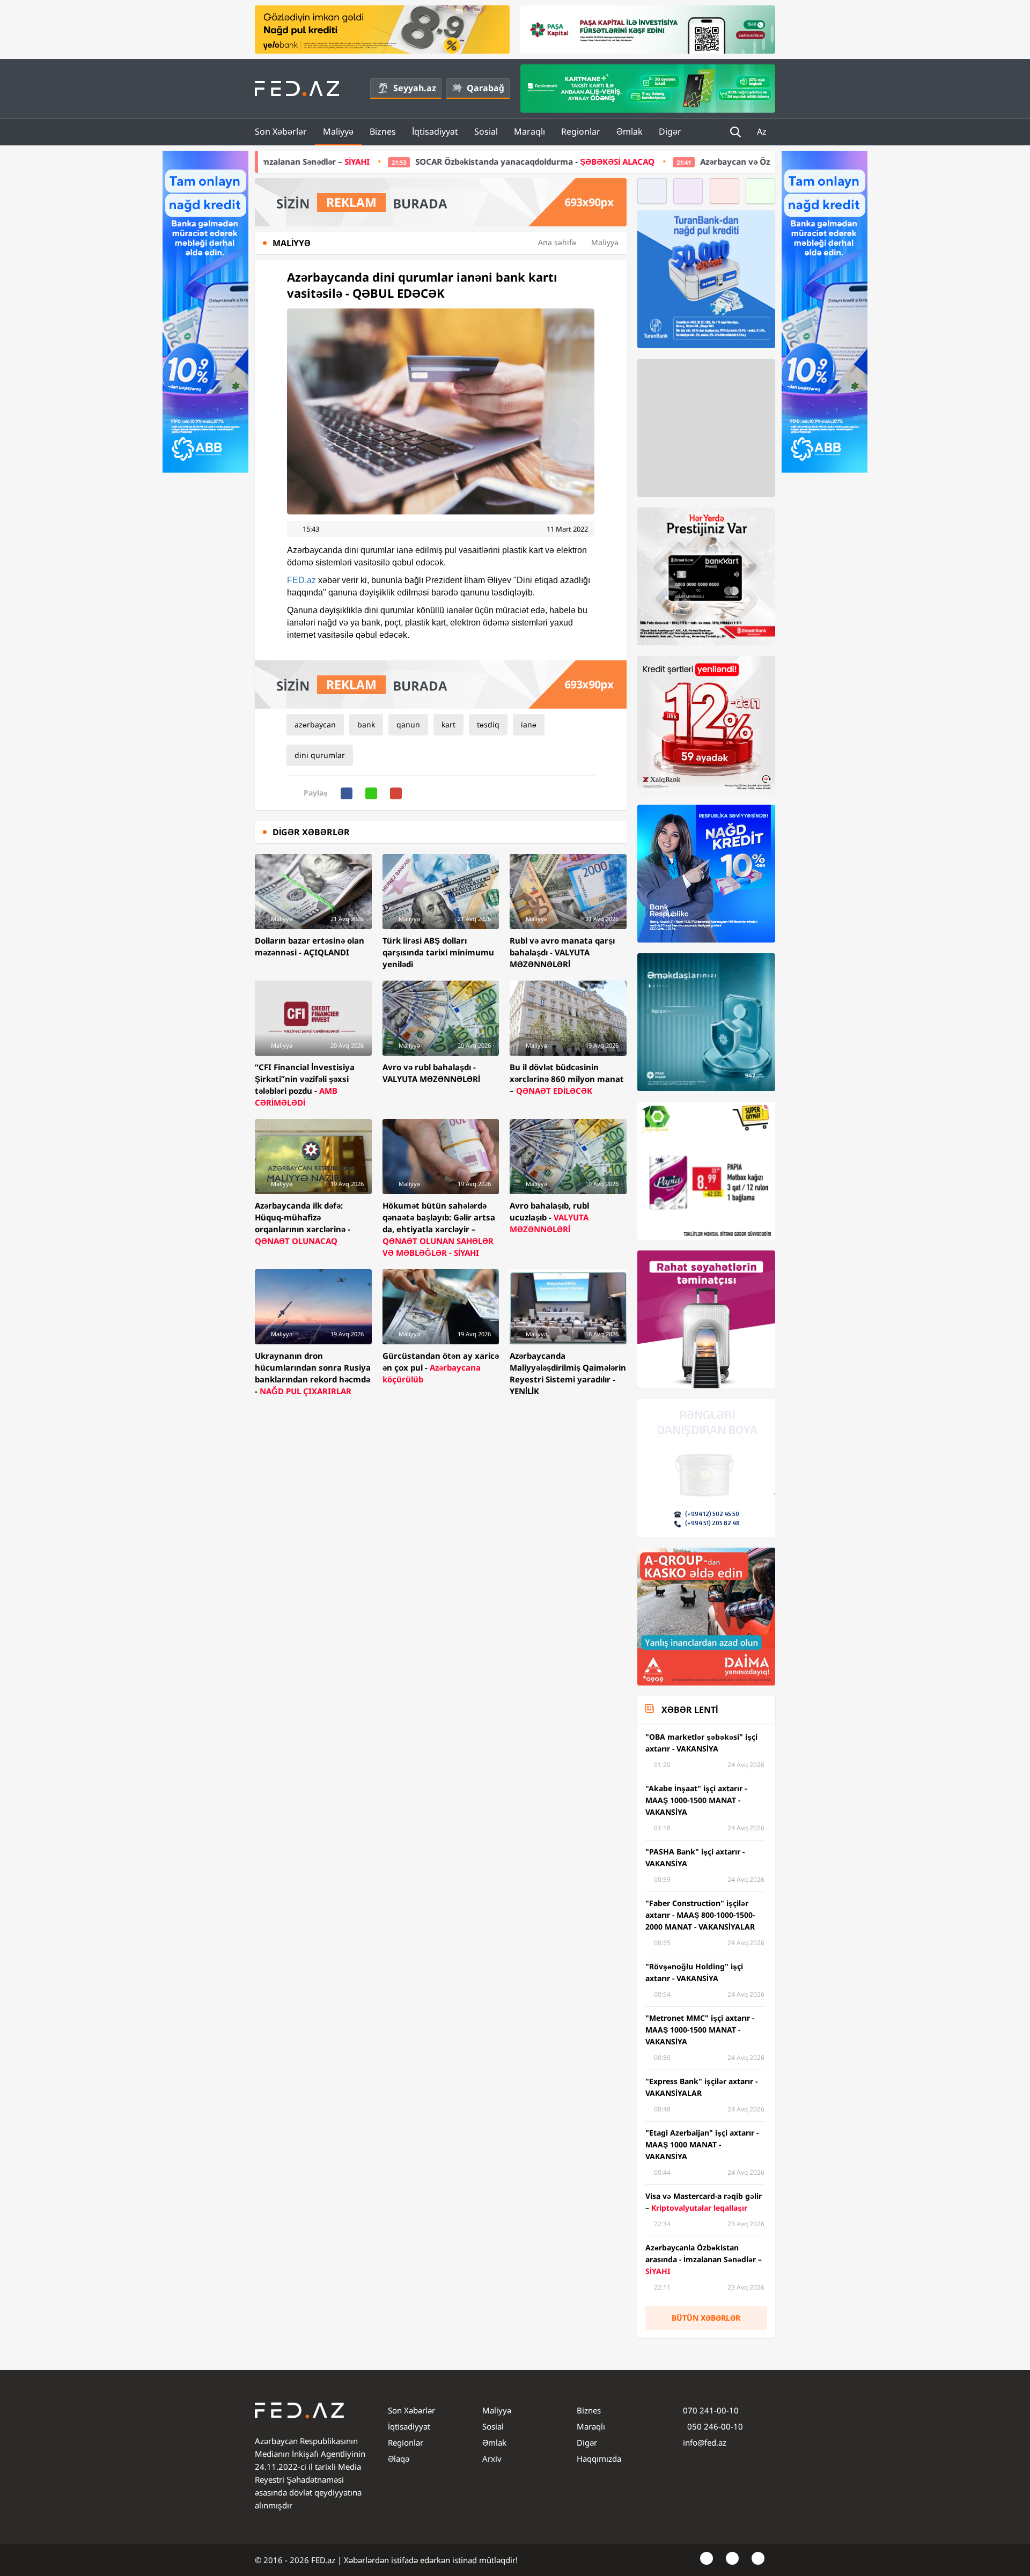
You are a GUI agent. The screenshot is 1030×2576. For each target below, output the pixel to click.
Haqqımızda (599, 2459)
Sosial (486, 131)
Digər (670, 131)
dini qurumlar (320, 755)
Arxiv (492, 2459)
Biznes (383, 131)
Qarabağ (485, 88)
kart (448, 724)
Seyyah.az (415, 88)
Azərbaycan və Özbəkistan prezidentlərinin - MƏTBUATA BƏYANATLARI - (690, 161)
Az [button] (763, 131)
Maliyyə (338, 131)
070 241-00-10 (711, 2410)
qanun (408, 724)
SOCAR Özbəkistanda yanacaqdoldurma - (360, 161)
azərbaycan (315, 724)
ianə (529, 724)
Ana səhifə (557, 242)
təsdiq (488, 724)
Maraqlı (529, 131)
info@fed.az (705, 2442)
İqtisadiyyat (435, 131)
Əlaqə (399, 2459)
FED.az (301, 580)
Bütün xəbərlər (706, 2318)
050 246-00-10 (714, 2426)
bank (366, 724)
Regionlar (581, 131)
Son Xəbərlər (281, 131)
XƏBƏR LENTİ (690, 1710)
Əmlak (630, 131)
